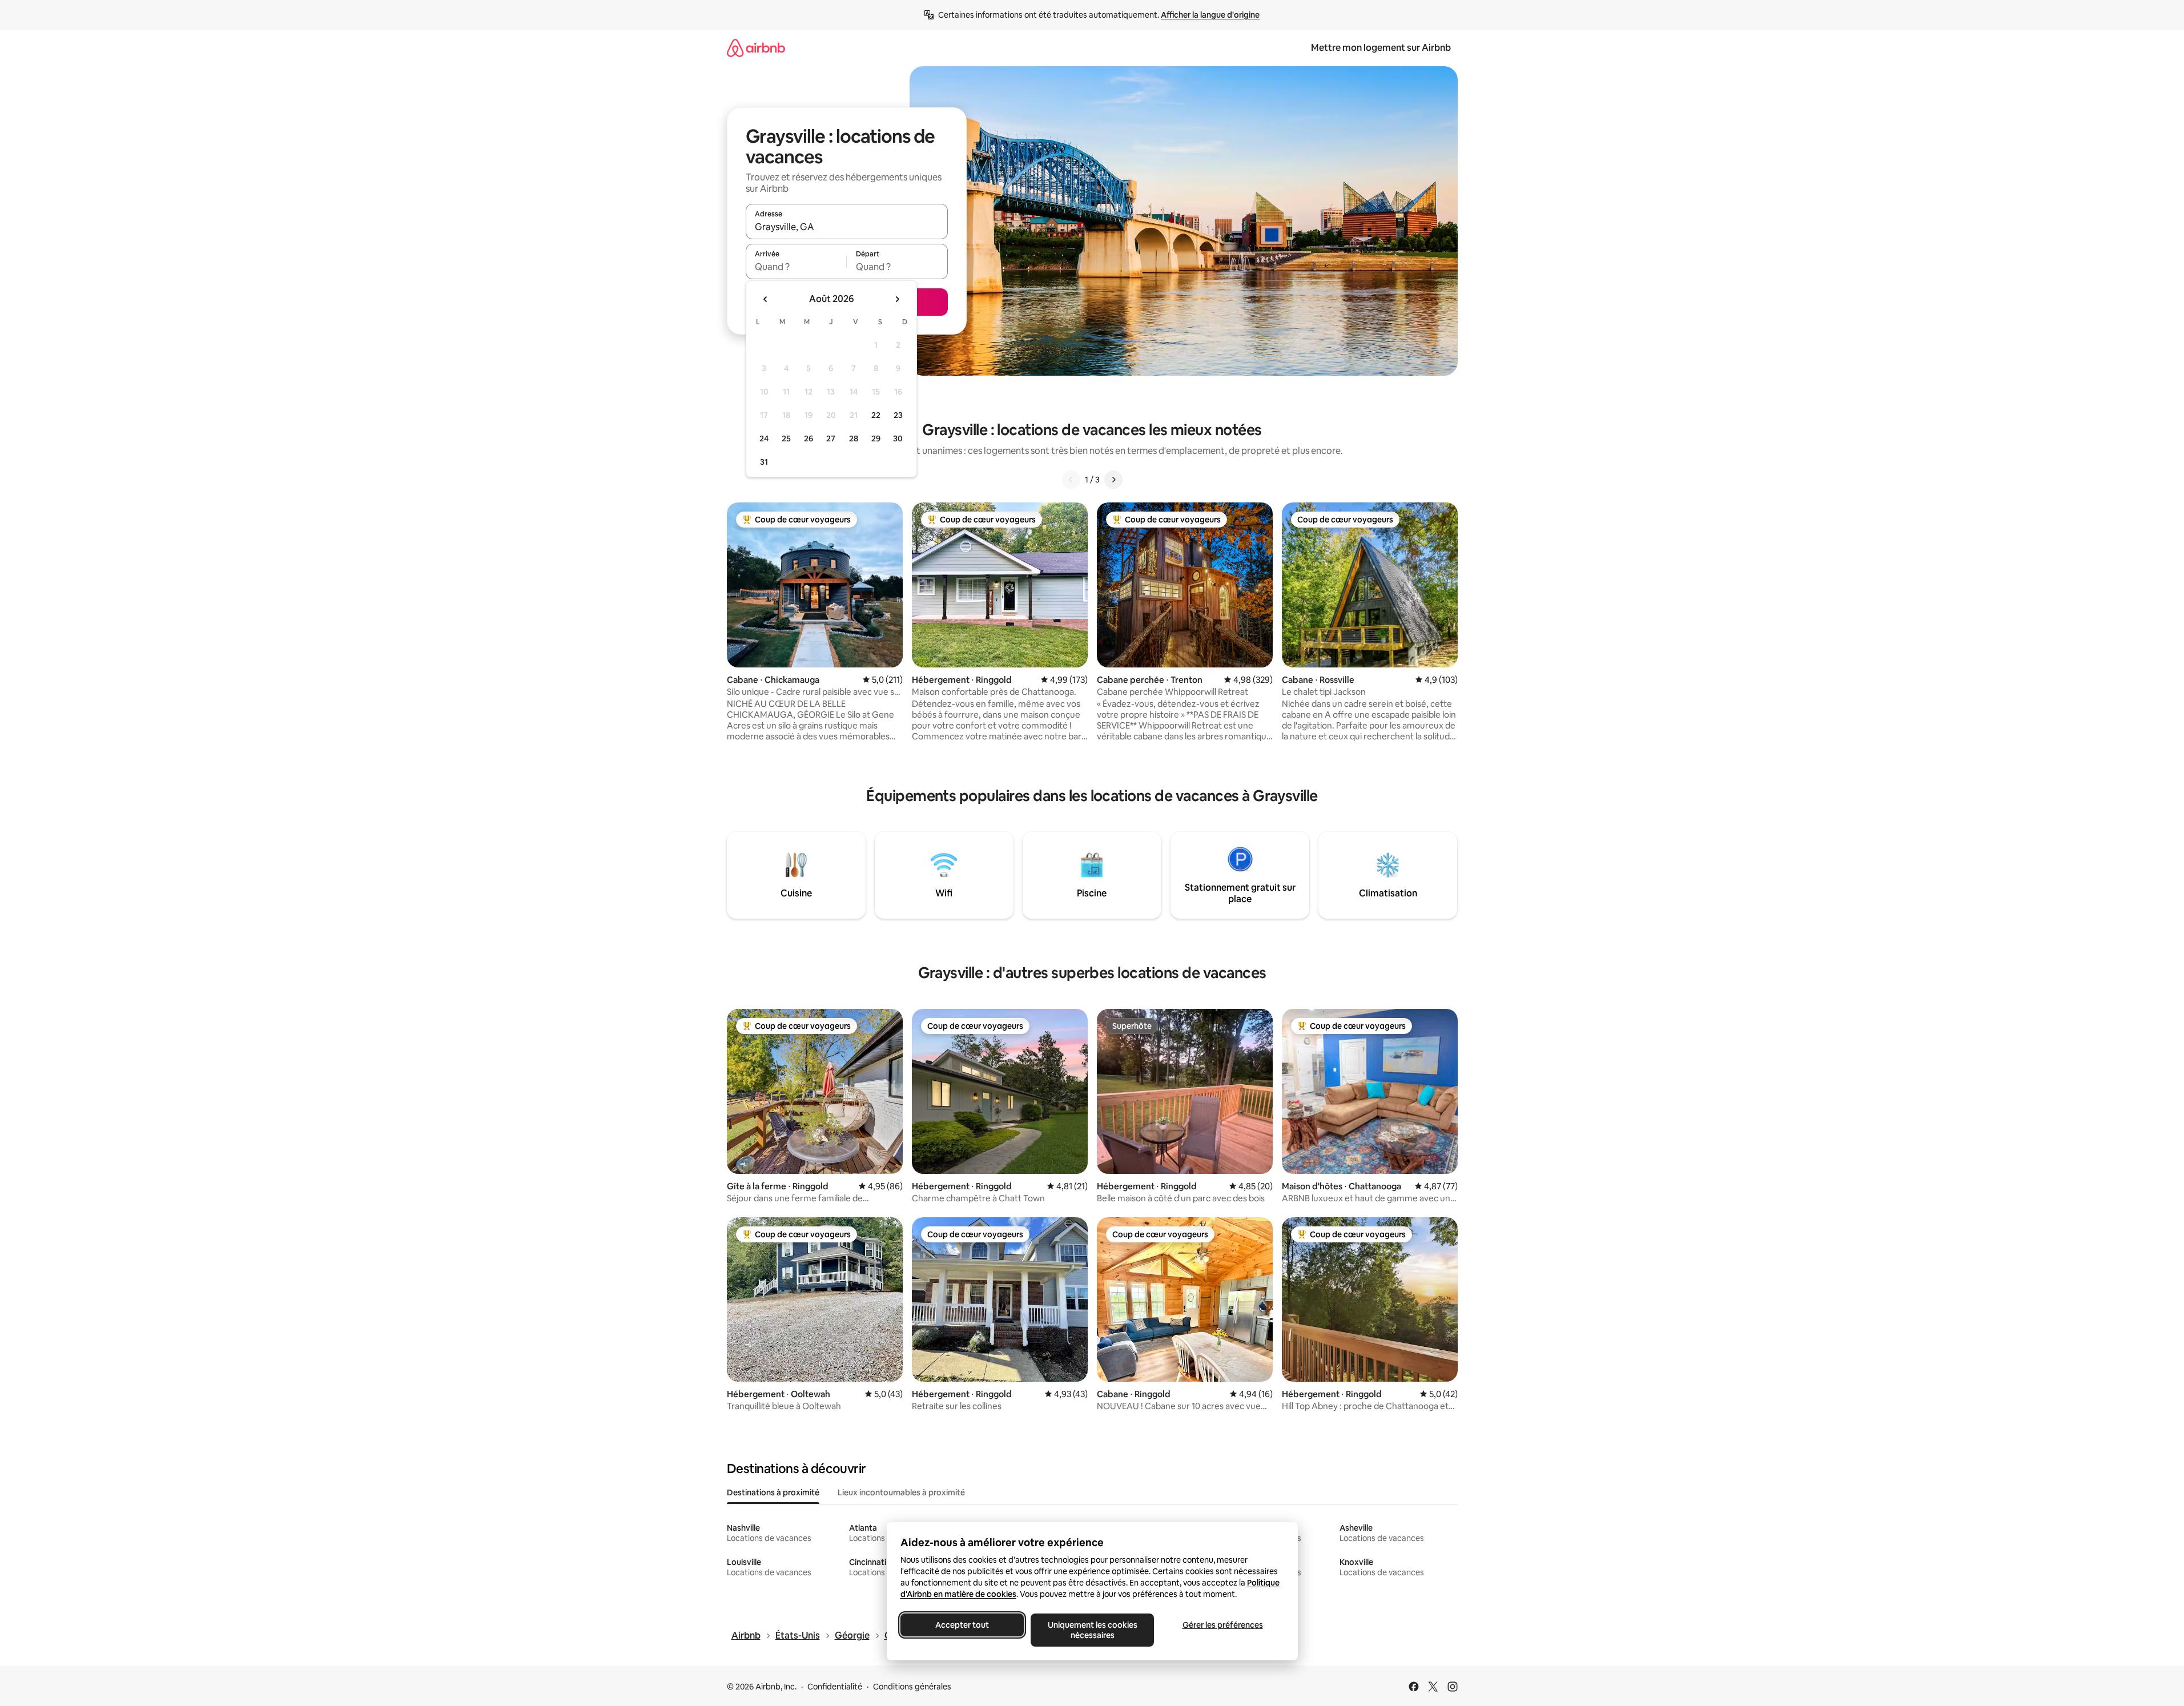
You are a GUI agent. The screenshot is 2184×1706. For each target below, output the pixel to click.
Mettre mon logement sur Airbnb (1381, 48)
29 (876, 438)
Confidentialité (835, 1687)
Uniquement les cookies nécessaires (1092, 1630)
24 (764, 438)
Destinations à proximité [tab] (773, 1492)
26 (809, 438)
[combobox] (847, 227)
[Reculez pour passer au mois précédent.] (766, 299)
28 (854, 438)
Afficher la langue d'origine (1210, 15)
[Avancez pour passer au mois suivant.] (897, 299)
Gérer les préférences (1222, 1625)
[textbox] (796, 267)
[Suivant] (1113, 480)
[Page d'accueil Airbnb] (756, 48)
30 (898, 438)
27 (831, 438)
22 (876, 415)
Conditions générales (912, 1687)
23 (898, 415)
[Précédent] (1071, 480)
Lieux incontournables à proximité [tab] (901, 1492)
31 (764, 462)
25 (786, 438)
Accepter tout (962, 1625)
